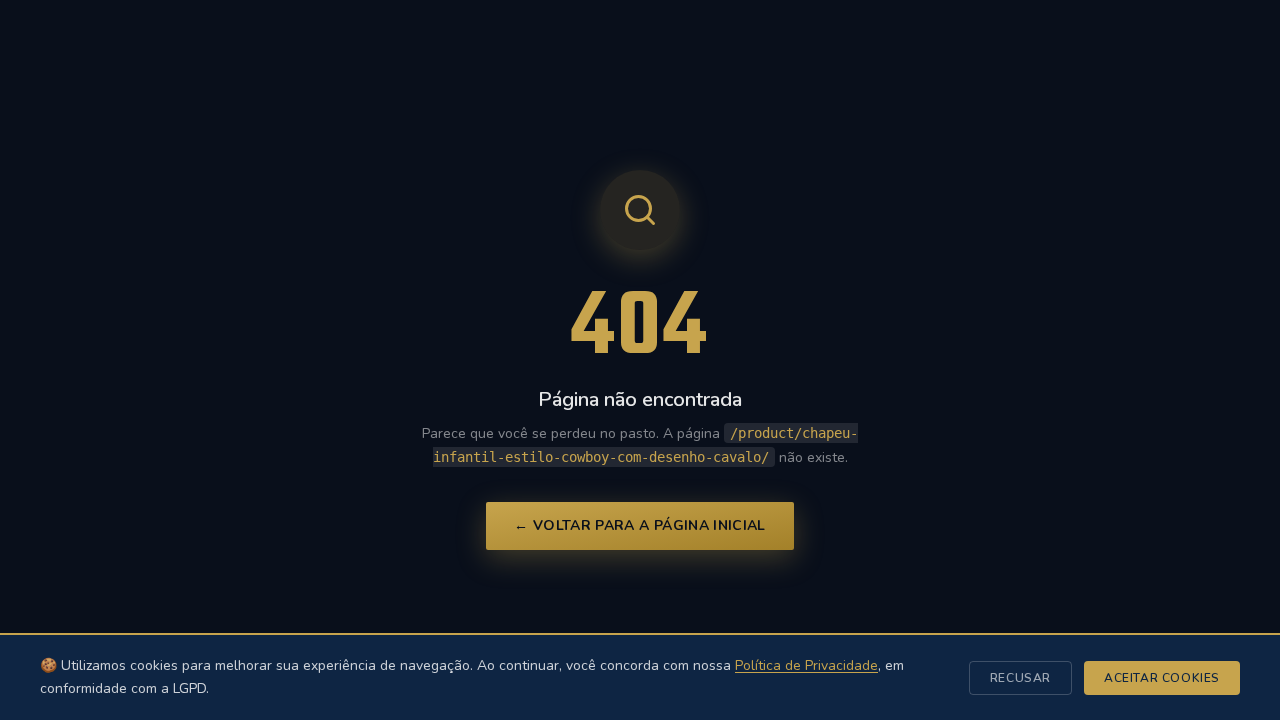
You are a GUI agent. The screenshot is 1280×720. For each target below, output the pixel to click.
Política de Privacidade (806, 665)
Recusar (1020, 677)
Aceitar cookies (1162, 677)
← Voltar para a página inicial (640, 525)
